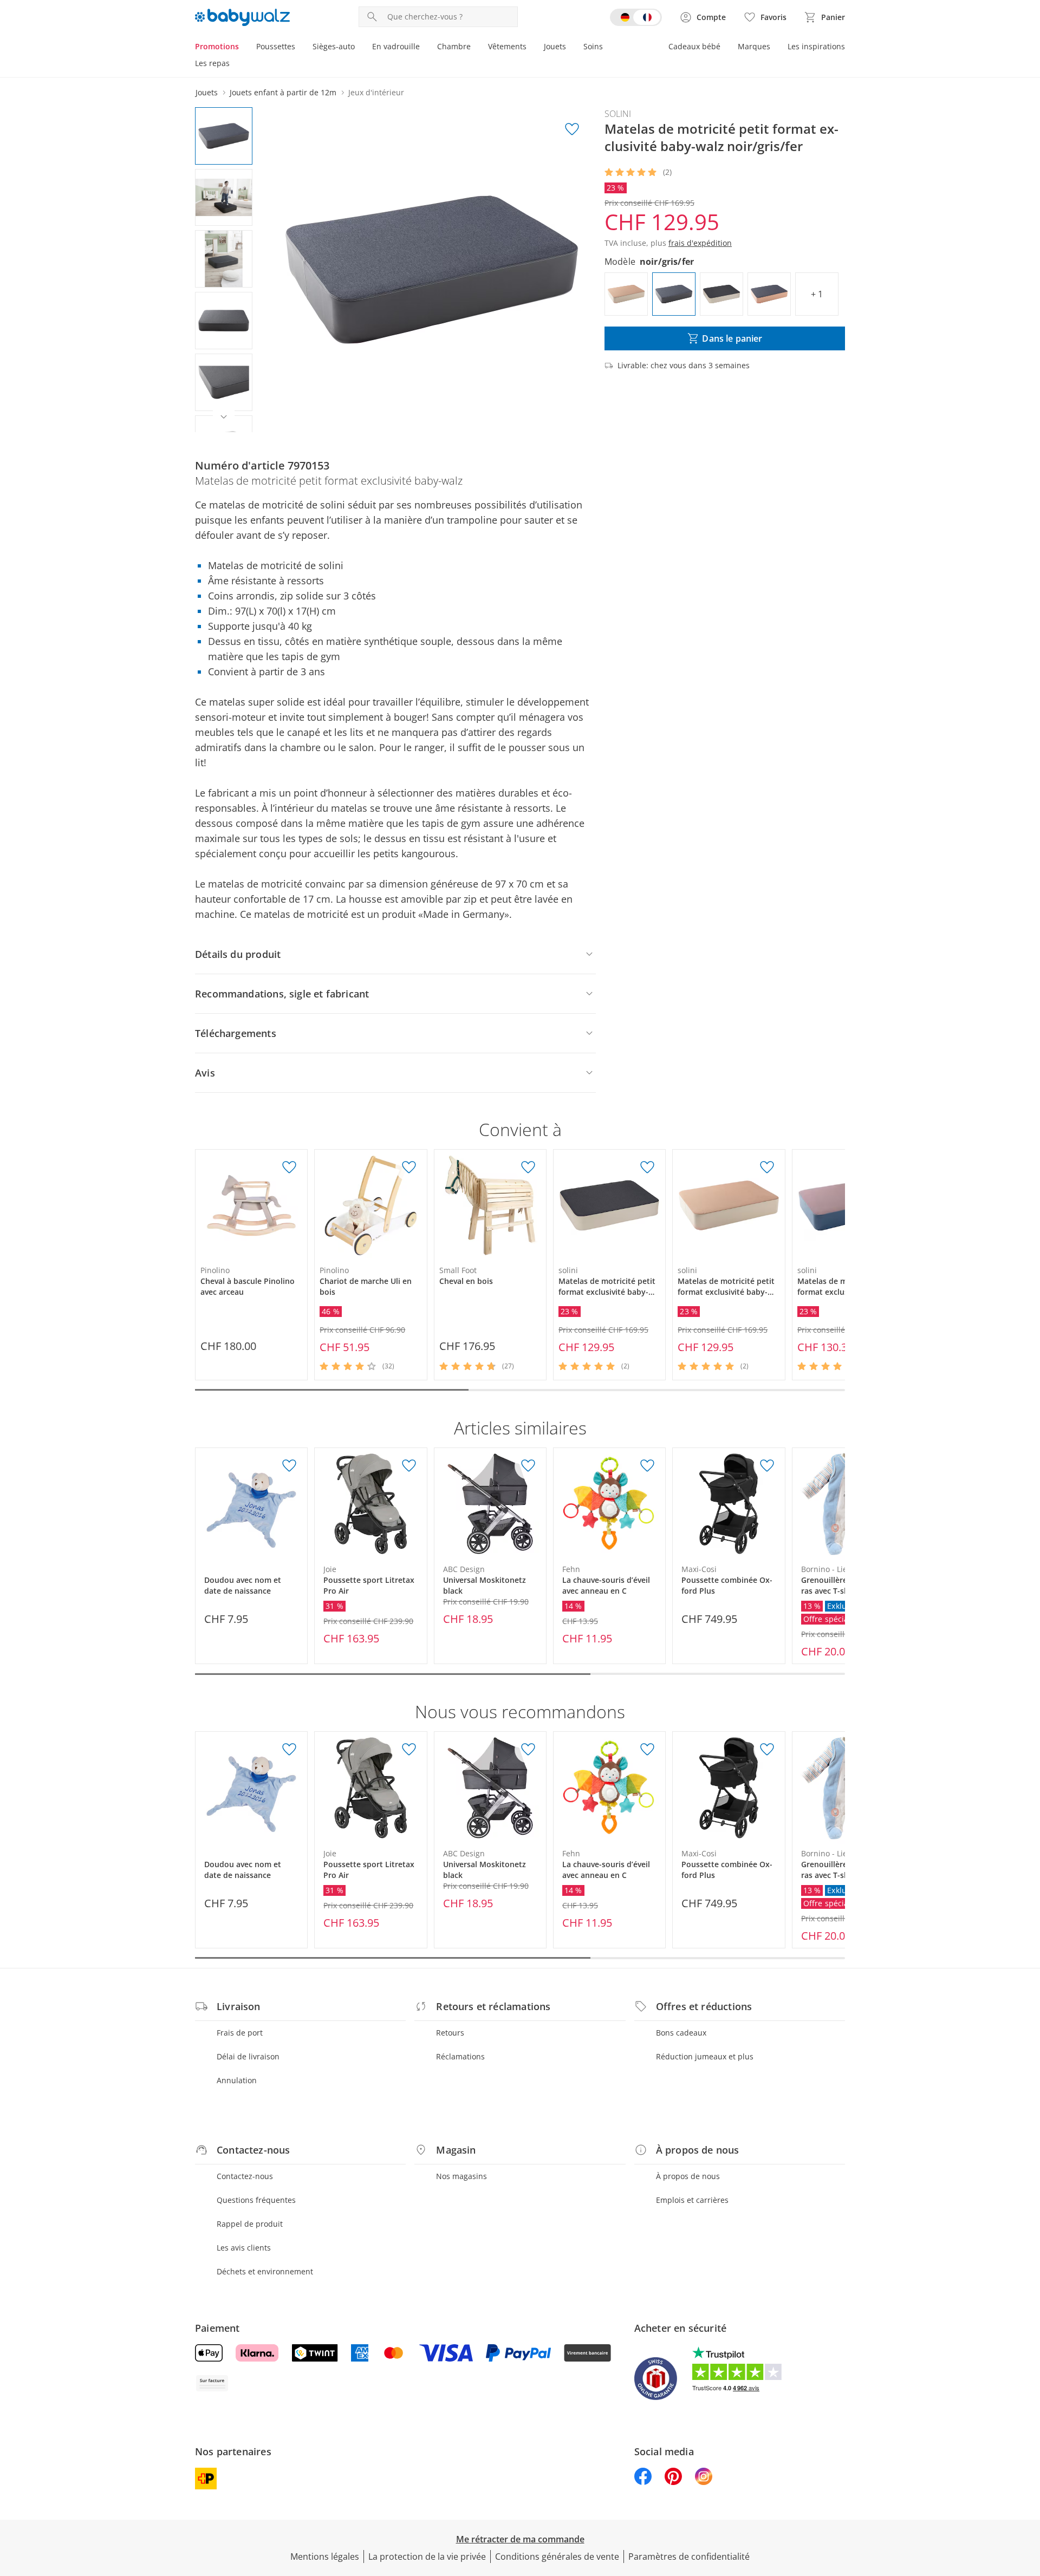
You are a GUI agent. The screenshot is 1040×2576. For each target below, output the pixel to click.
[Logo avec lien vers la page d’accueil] (242, 17)
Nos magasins (461, 2176)
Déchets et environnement (265, 2271)
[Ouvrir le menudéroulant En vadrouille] (424, 48)
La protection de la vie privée (427, 2557)
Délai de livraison (248, 2056)
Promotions (217, 46)
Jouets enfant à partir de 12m (283, 92)
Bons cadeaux (681, 2033)
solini (618, 114)
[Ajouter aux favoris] (572, 129)
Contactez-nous (245, 2176)
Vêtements (507, 46)
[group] (432, 270)
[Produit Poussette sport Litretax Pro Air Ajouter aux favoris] (409, 1466)
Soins (593, 46)
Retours (450, 2033)
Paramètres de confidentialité (689, 2557)
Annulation (237, 2080)
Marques (754, 46)
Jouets (555, 46)
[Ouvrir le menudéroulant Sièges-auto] (359, 48)
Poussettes (276, 46)
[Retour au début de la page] (1027, 2498)
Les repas (212, 63)
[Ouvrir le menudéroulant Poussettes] (300, 48)
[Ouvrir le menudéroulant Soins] (607, 48)
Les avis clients (244, 2248)
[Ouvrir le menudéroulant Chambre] (475, 48)
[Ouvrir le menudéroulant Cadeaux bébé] (725, 48)
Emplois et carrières (692, 2200)
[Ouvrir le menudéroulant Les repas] (234, 64)
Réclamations (460, 2056)
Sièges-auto (334, 46)
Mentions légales (325, 2557)
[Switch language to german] (636, 17)
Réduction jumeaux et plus (705, 2056)
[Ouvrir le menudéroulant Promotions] (243, 48)
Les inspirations (816, 46)
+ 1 (817, 294)
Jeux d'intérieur (376, 92)
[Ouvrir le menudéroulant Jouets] (570, 48)
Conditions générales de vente (557, 2557)
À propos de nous (688, 2176)
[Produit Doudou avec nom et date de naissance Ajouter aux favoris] (289, 1466)
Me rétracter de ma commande (520, 2539)
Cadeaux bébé (694, 46)
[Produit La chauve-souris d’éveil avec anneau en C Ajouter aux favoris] (647, 1466)
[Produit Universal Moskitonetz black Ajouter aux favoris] (528, 1466)
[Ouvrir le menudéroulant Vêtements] (531, 48)
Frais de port (240, 2033)
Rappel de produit (250, 2224)
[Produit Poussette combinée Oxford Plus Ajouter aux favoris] (767, 1466)
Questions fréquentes (256, 2200)
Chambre (454, 46)
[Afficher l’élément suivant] (224, 417)
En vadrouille (396, 46)
